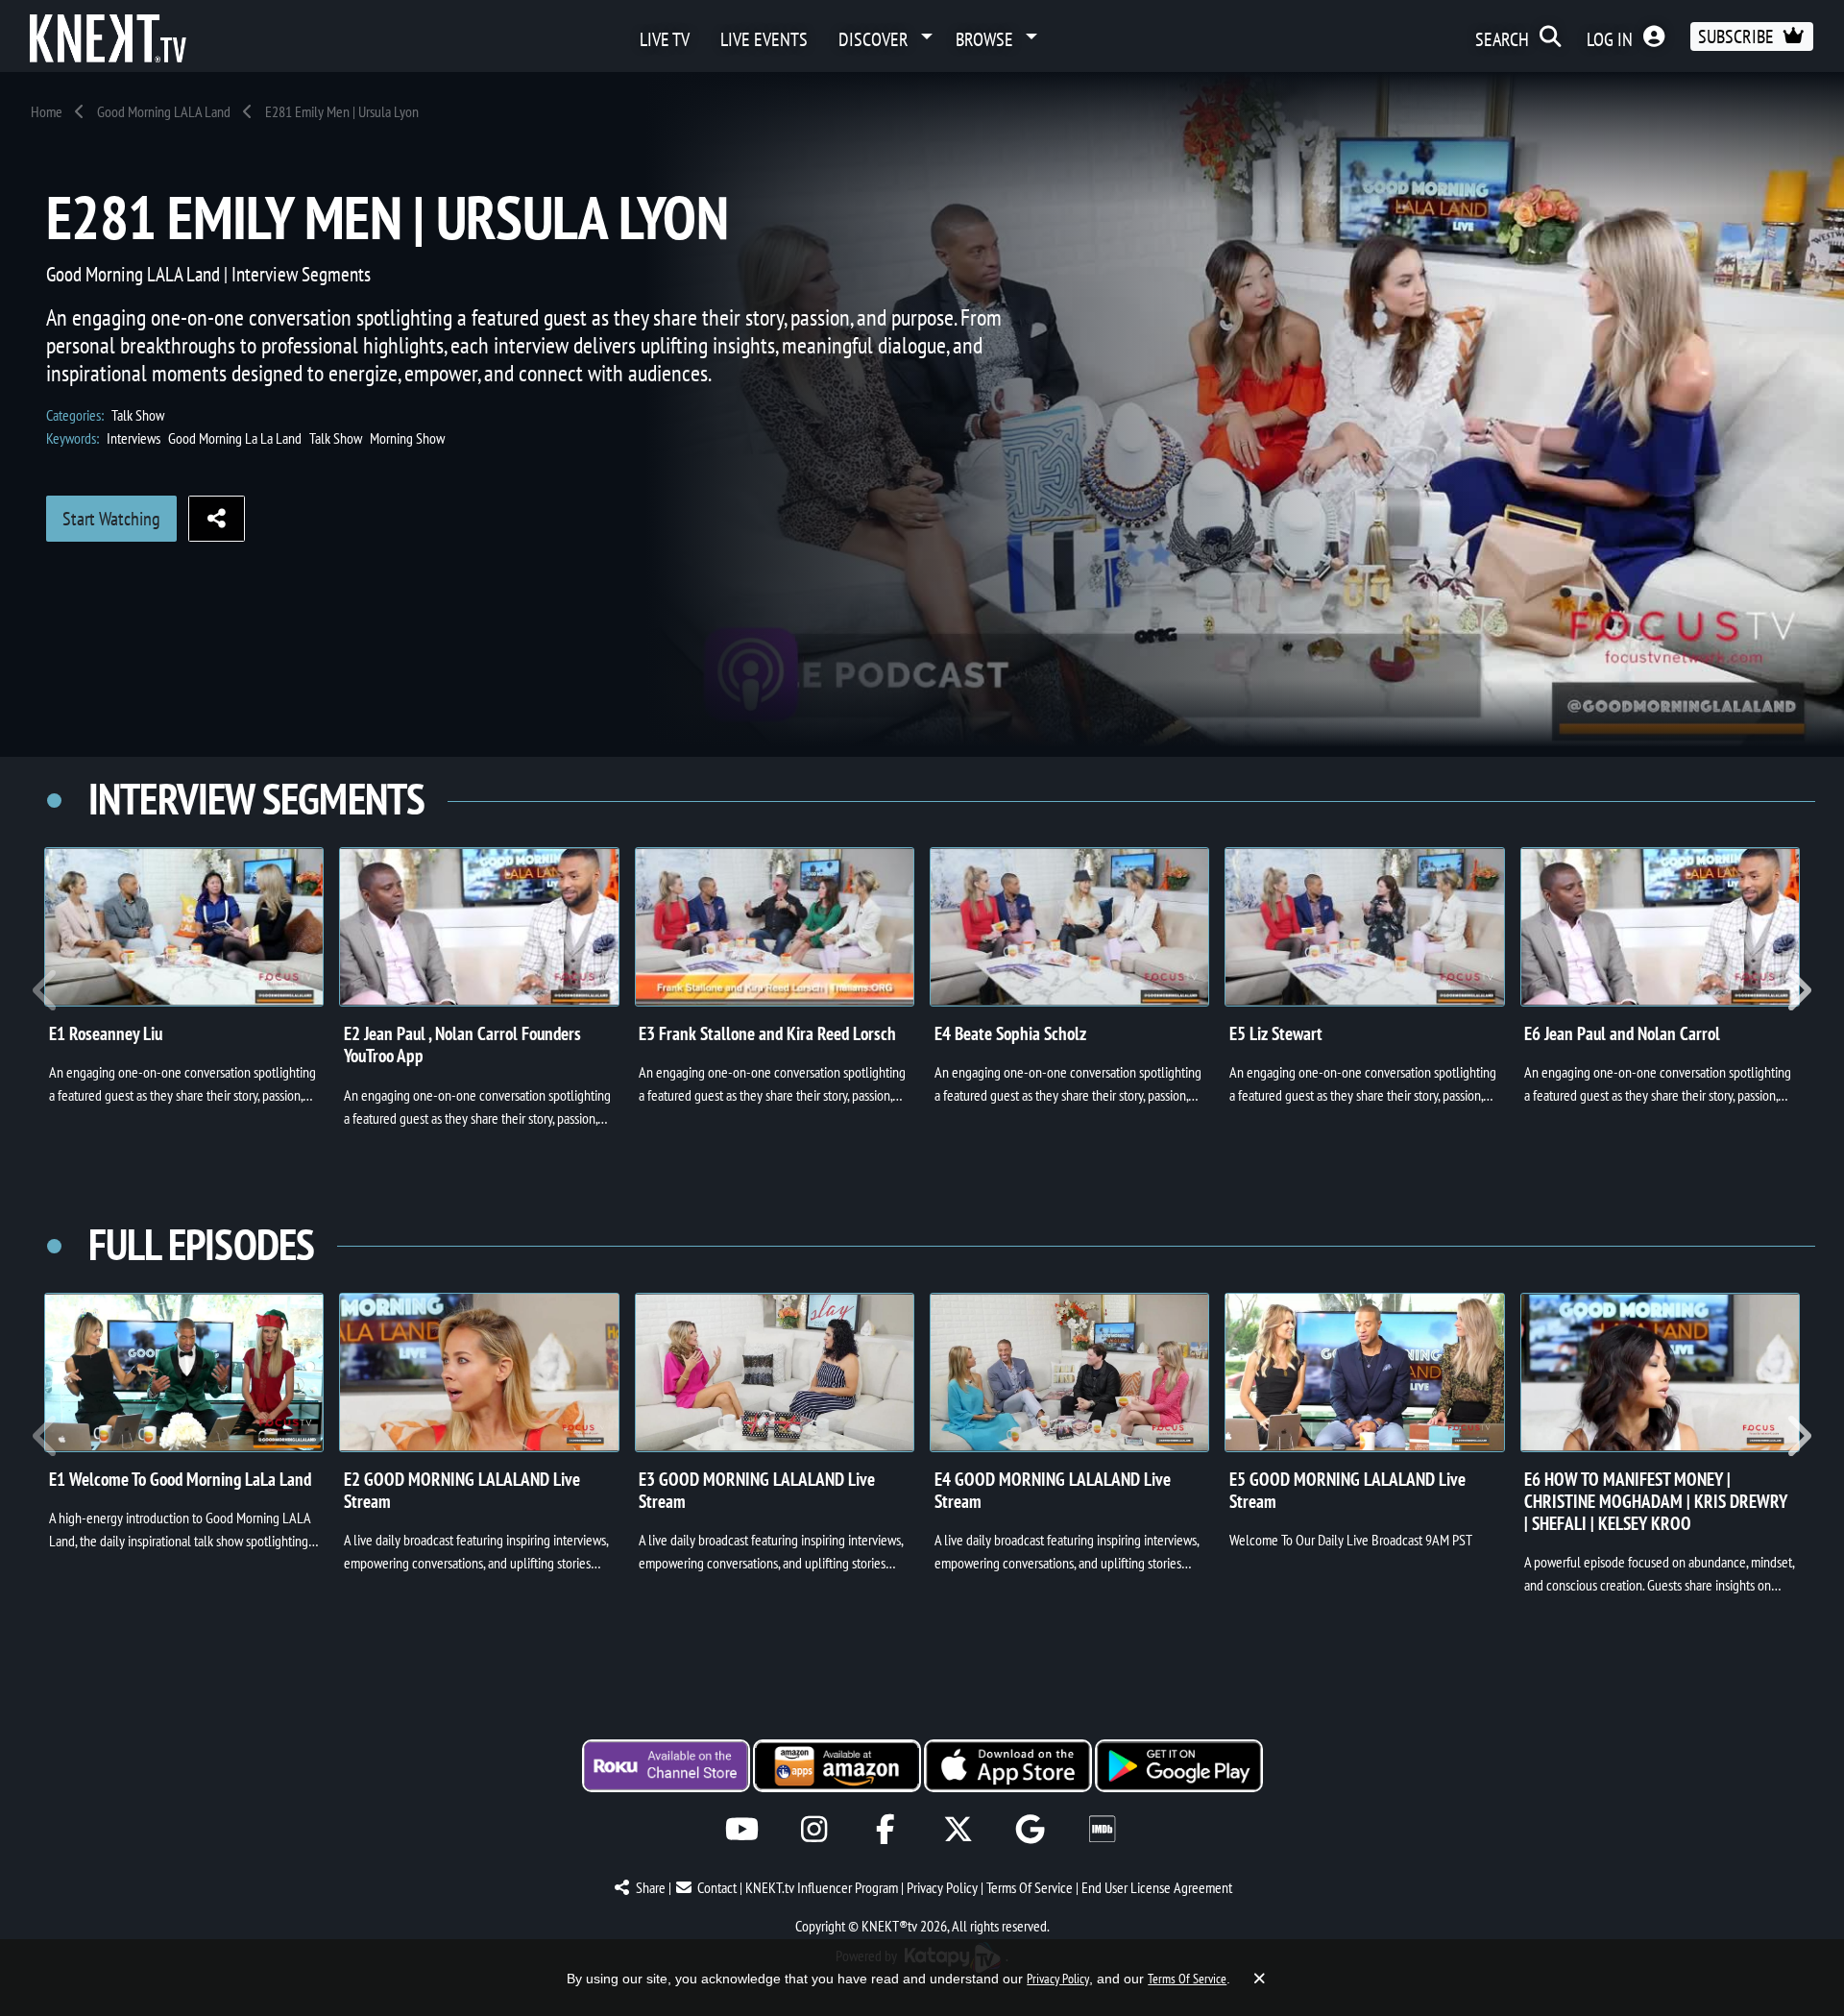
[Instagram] (814, 1829)
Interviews (133, 438)
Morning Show (407, 438)
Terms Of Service (1030, 1887)
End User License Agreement (1157, 1887)
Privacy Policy (942, 1887)
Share (651, 1887)
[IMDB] (1102, 1829)
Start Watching (111, 519)
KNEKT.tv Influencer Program (822, 1887)
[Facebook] (886, 1829)
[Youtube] (742, 1829)
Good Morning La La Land (235, 438)
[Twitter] (958, 1829)
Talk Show (138, 415)
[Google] (1030, 1829)
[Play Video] (184, 927)
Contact (717, 1887)
